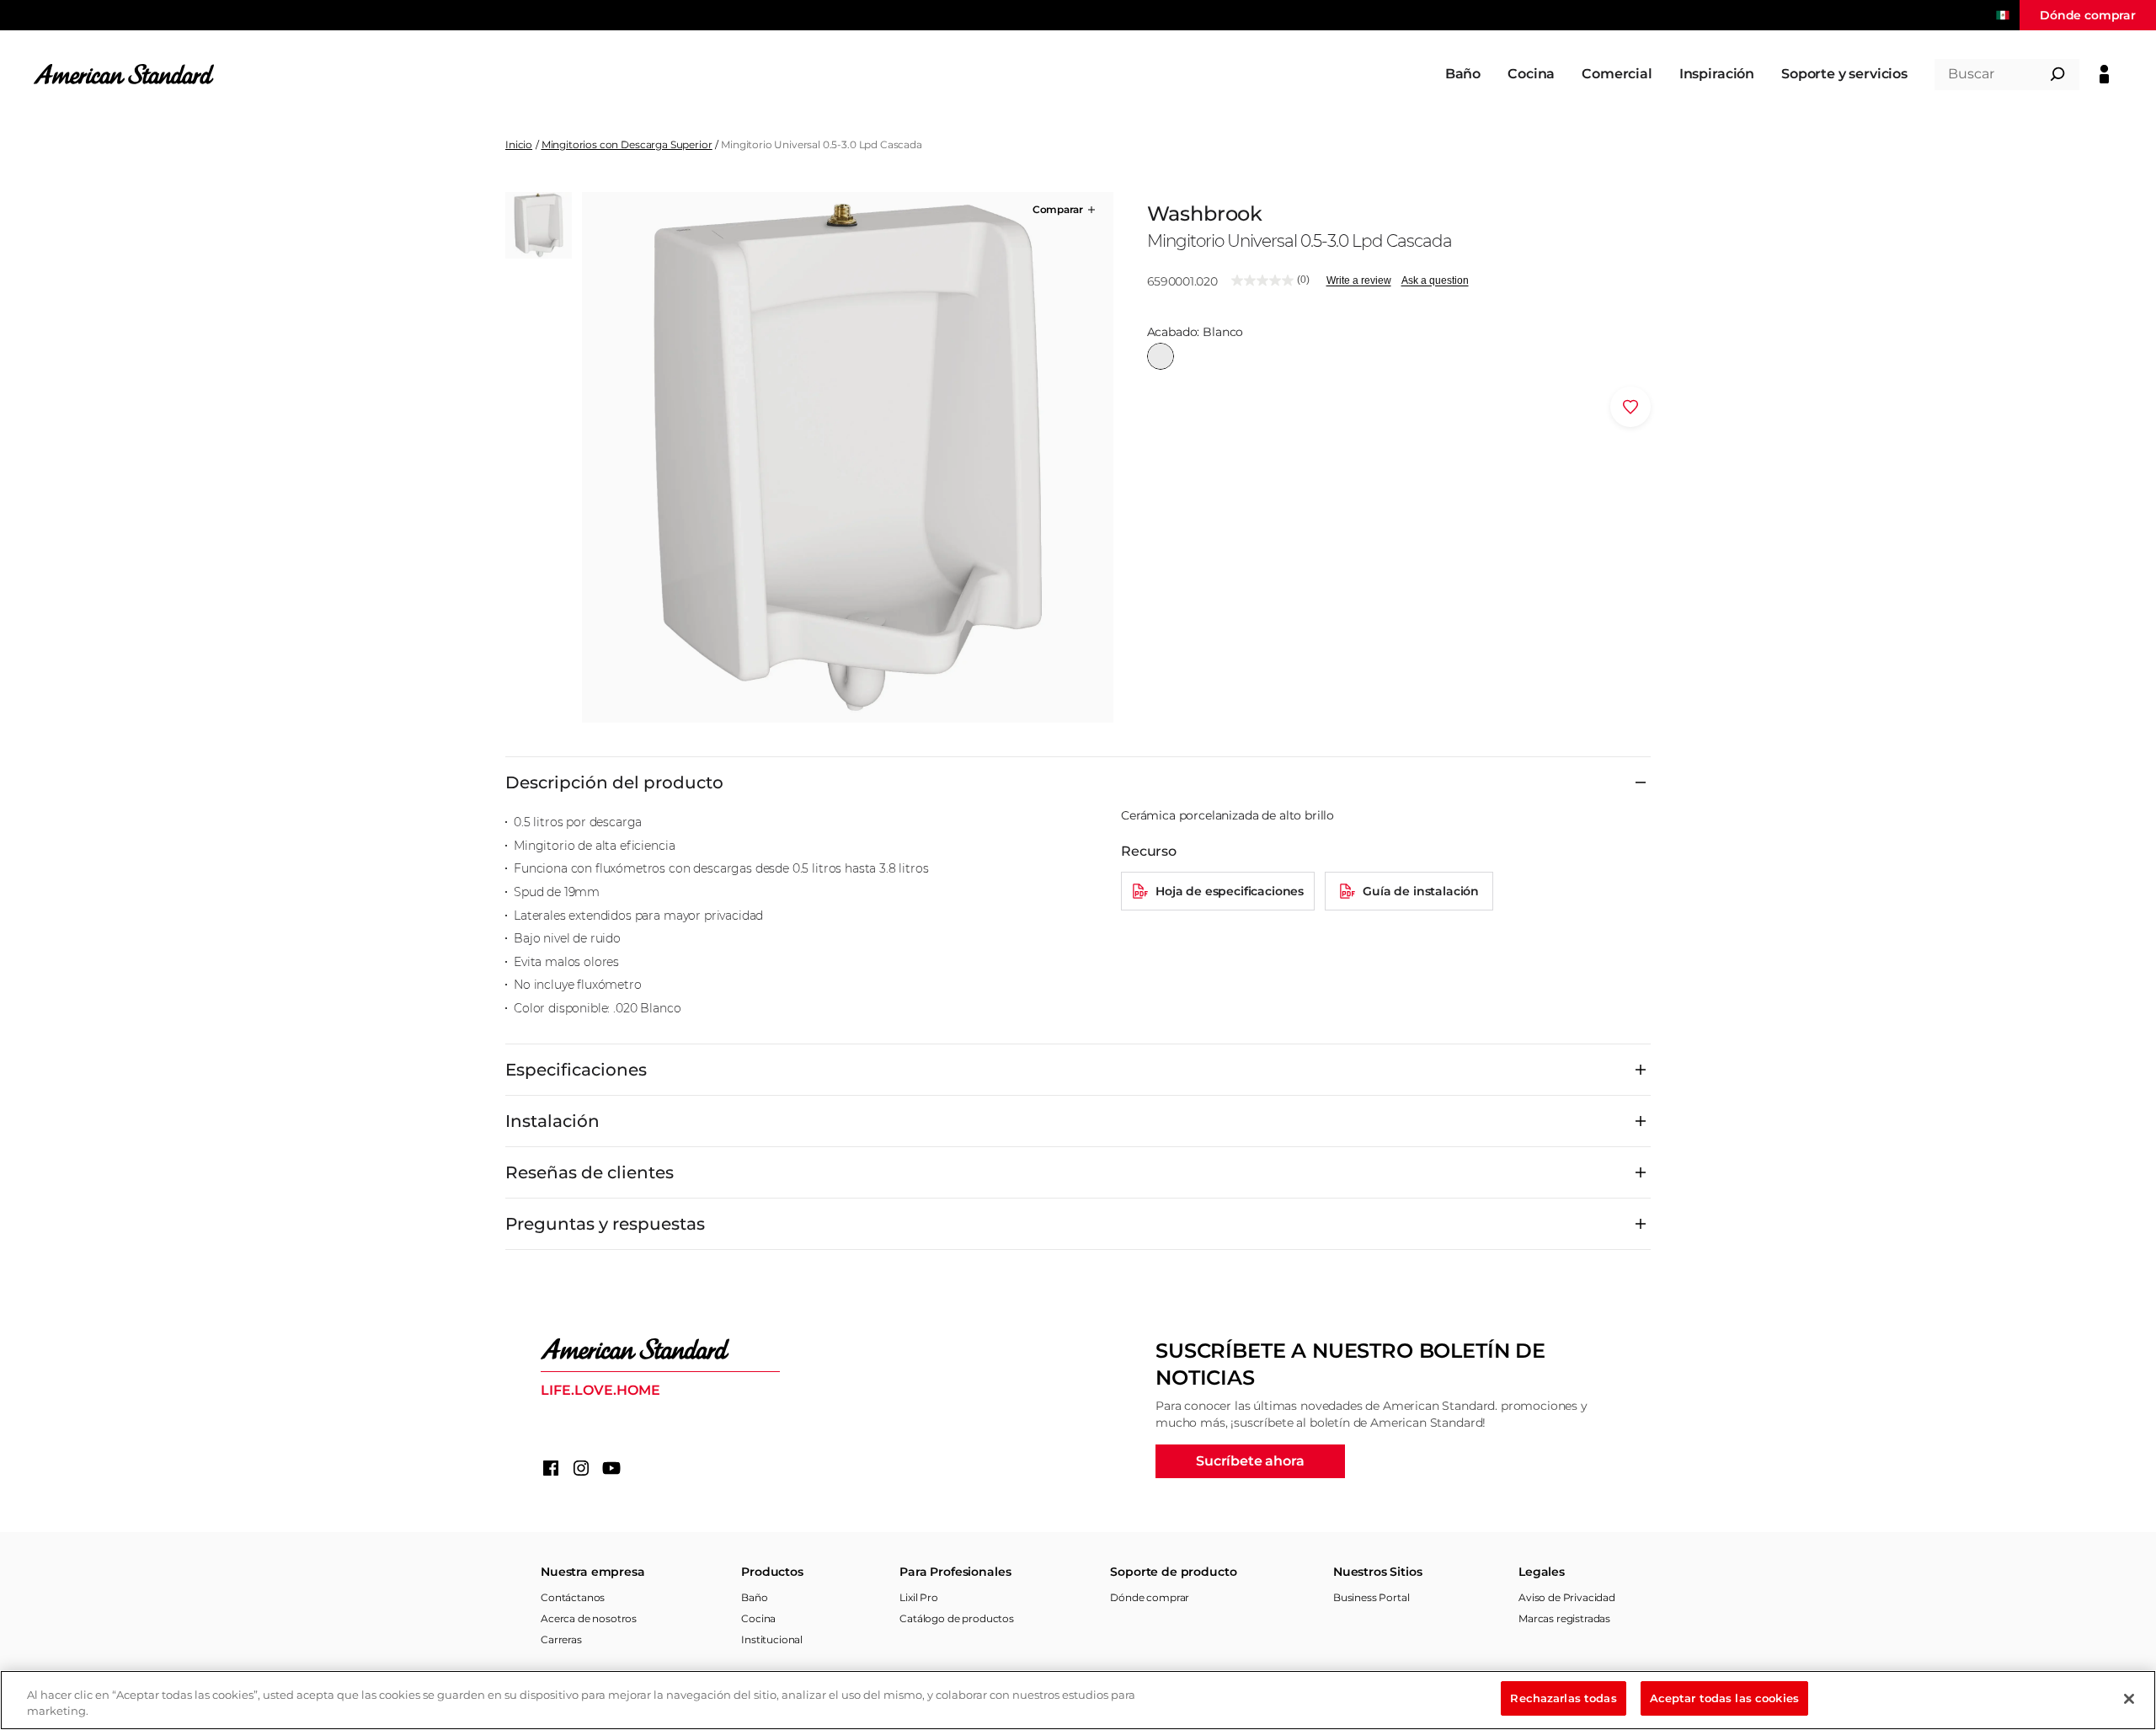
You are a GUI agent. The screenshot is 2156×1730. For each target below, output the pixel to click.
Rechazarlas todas (1563, 1698)
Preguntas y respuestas (605, 1224)
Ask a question (1435, 280)
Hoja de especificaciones (1230, 891)
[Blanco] (1161, 356)
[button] (1065, 210)
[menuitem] (1463, 74)
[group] (847, 457)
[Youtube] (611, 1468)
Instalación (552, 1121)
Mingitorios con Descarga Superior (627, 144)
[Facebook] (551, 1468)
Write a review (1359, 280)
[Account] (2104, 74)
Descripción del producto (614, 782)
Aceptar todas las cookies (1724, 1698)
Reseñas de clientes (590, 1172)
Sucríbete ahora (1250, 1461)
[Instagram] (581, 1468)
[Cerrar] (2129, 1699)
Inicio (519, 144)
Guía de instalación (1421, 891)
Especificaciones (576, 1070)
